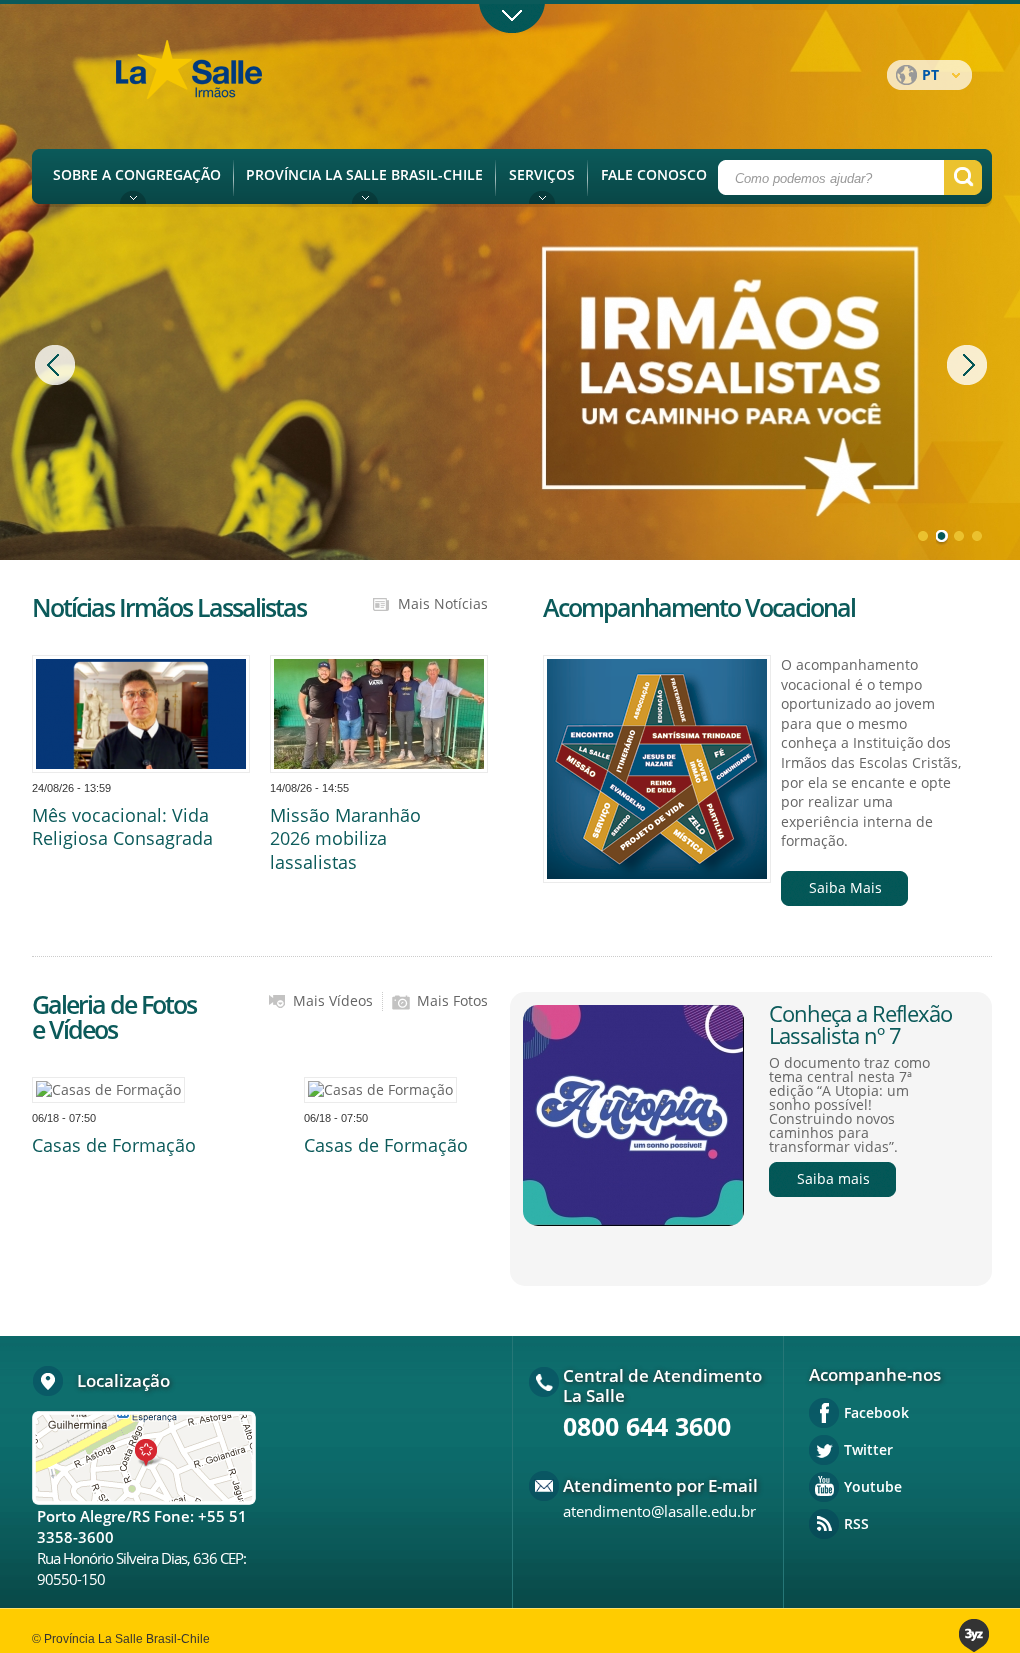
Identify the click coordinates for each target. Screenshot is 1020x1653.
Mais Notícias (443, 604)
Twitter (868, 1449)
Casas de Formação (114, 1145)
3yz (975, 1635)
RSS (856, 1523)
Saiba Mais (845, 887)
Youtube (873, 1486)
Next (969, 365)
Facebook (876, 1412)
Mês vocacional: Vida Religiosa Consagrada (122, 826)
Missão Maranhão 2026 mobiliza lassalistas (345, 838)
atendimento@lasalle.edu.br (659, 1511)
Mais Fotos (452, 1001)
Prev (57, 365)
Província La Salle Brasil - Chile (227, 81)
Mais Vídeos (333, 1001)
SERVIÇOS (542, 174)
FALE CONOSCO (654, 174)
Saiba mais (833, 1178)
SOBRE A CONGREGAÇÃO (137, 174)
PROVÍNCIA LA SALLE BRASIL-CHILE (364, 174)
